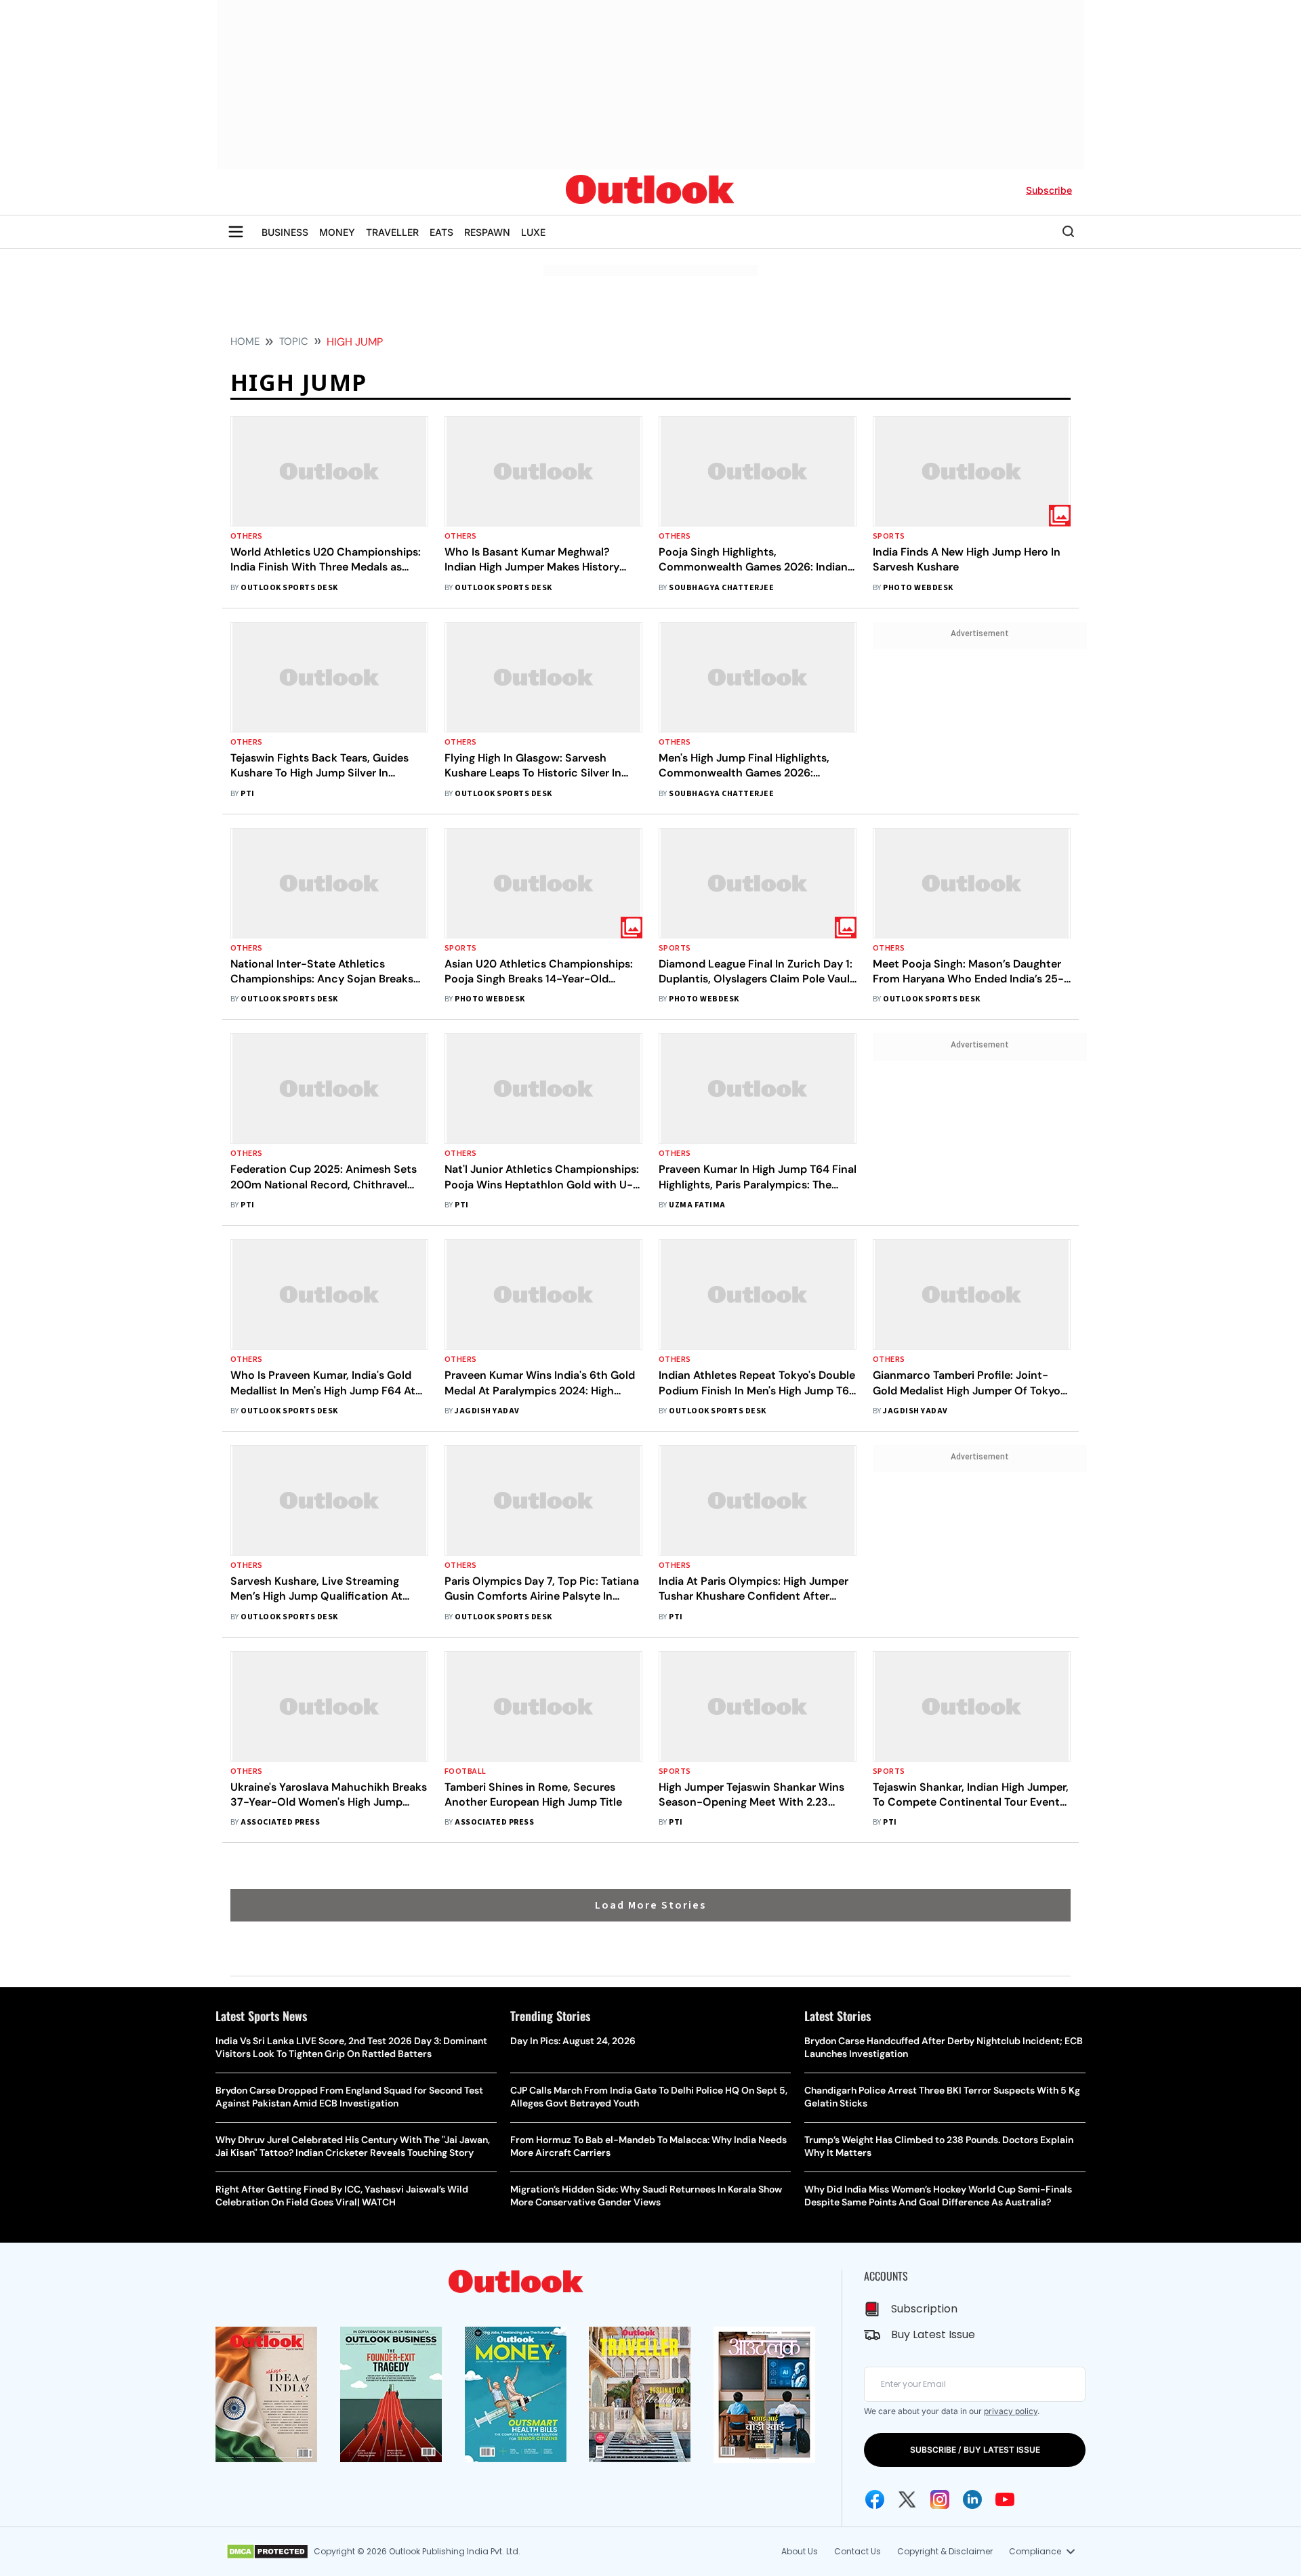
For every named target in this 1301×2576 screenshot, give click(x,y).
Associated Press (280, 1822)
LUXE (533, 232)
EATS (441, 232)
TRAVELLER (392, 232)
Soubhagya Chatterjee (721, 588)
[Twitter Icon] (907, 2499)
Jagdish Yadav (487, 1411)
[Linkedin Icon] (972, 2499)
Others (247, 536)
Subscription (924, 2309)
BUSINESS (285, 232)
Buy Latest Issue (933, 2334)
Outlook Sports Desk (289, 588)
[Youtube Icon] (1005, 2499)
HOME (245, 341)
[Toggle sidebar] (236, 232)
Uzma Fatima (697, 1205)
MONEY (337, 232)
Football (466, 1771)
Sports (889, 536)
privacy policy (1011, 2411)
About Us (800, 2551)
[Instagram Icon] (940, 2499)
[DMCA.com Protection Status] (267, 2552)
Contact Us (858, 2551)
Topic (294, 341)
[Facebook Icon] (875, 2499)
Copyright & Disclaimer (945, 2551)
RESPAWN (487, 232)
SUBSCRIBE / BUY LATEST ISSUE (975, 2450)
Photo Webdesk (918, 588)
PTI (247, 794)
